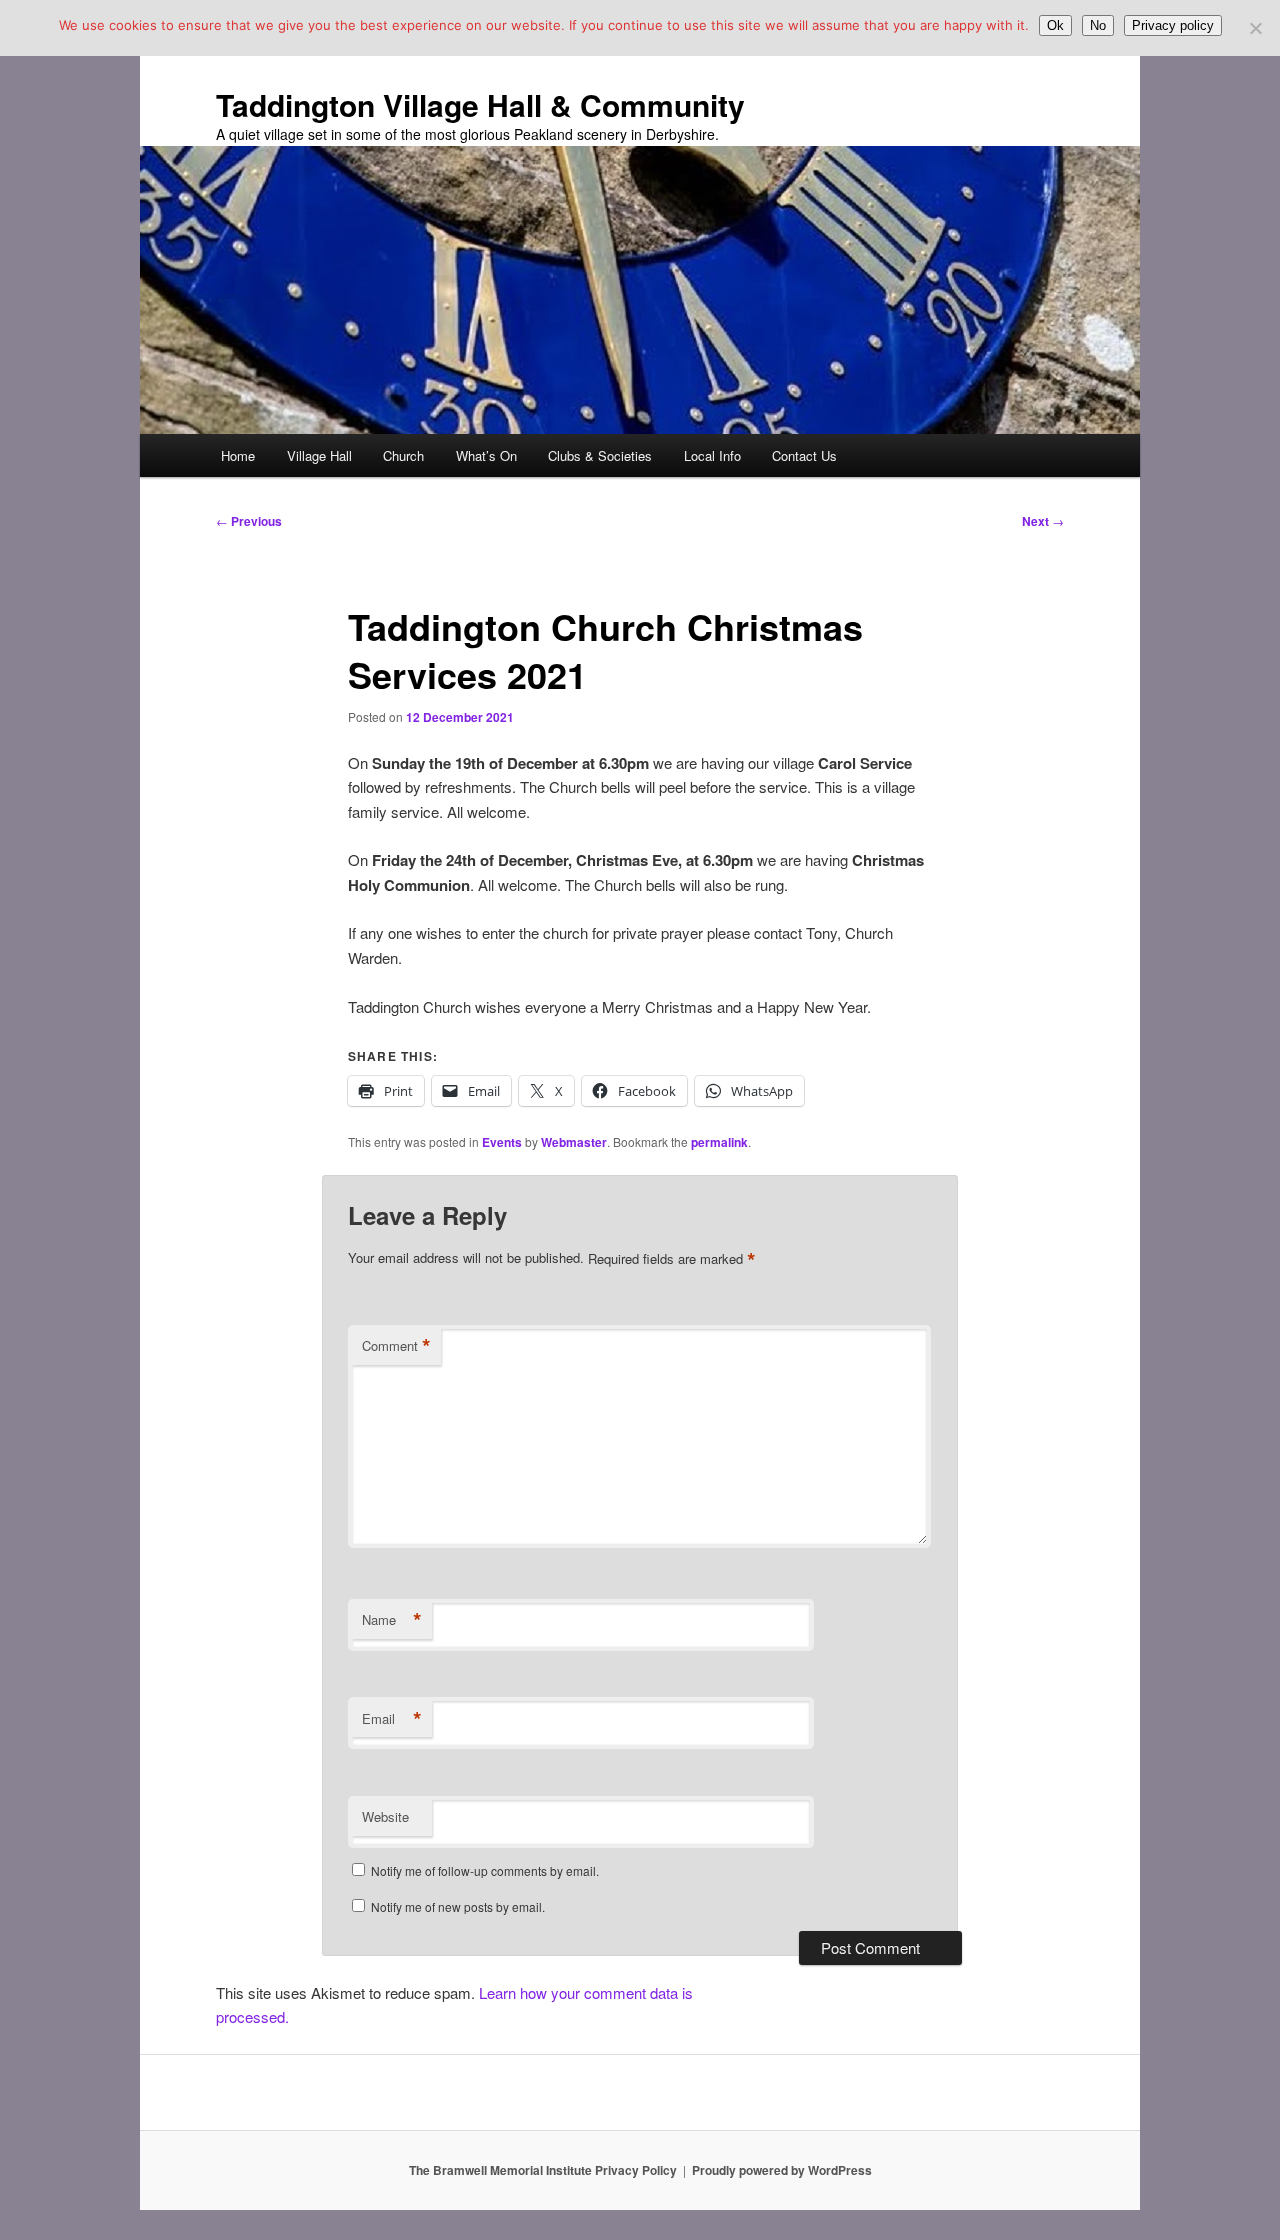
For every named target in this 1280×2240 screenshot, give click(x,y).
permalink (719, 1142)
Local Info (712, 455)
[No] (1255, 28)
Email (392, 1719)
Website (385, 1816)
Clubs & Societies (600, 455)
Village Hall (319, 455)
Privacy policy (1173, 25)
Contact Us (804, 455)
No (1098, 25)
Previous (249, 521)
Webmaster (574, 1142)
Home (238, 455)
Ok (1055, 25)
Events (502, 1142)
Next (1043, 521)
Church (403, 455)
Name (392, 1620)
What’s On (486, 455)
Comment (396, 1346)
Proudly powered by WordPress (782, 2170)
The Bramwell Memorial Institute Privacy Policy (543, 2170)
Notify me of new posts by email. (458, 1906)
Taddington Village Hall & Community (480, 104)
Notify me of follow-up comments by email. (485, 1870)
